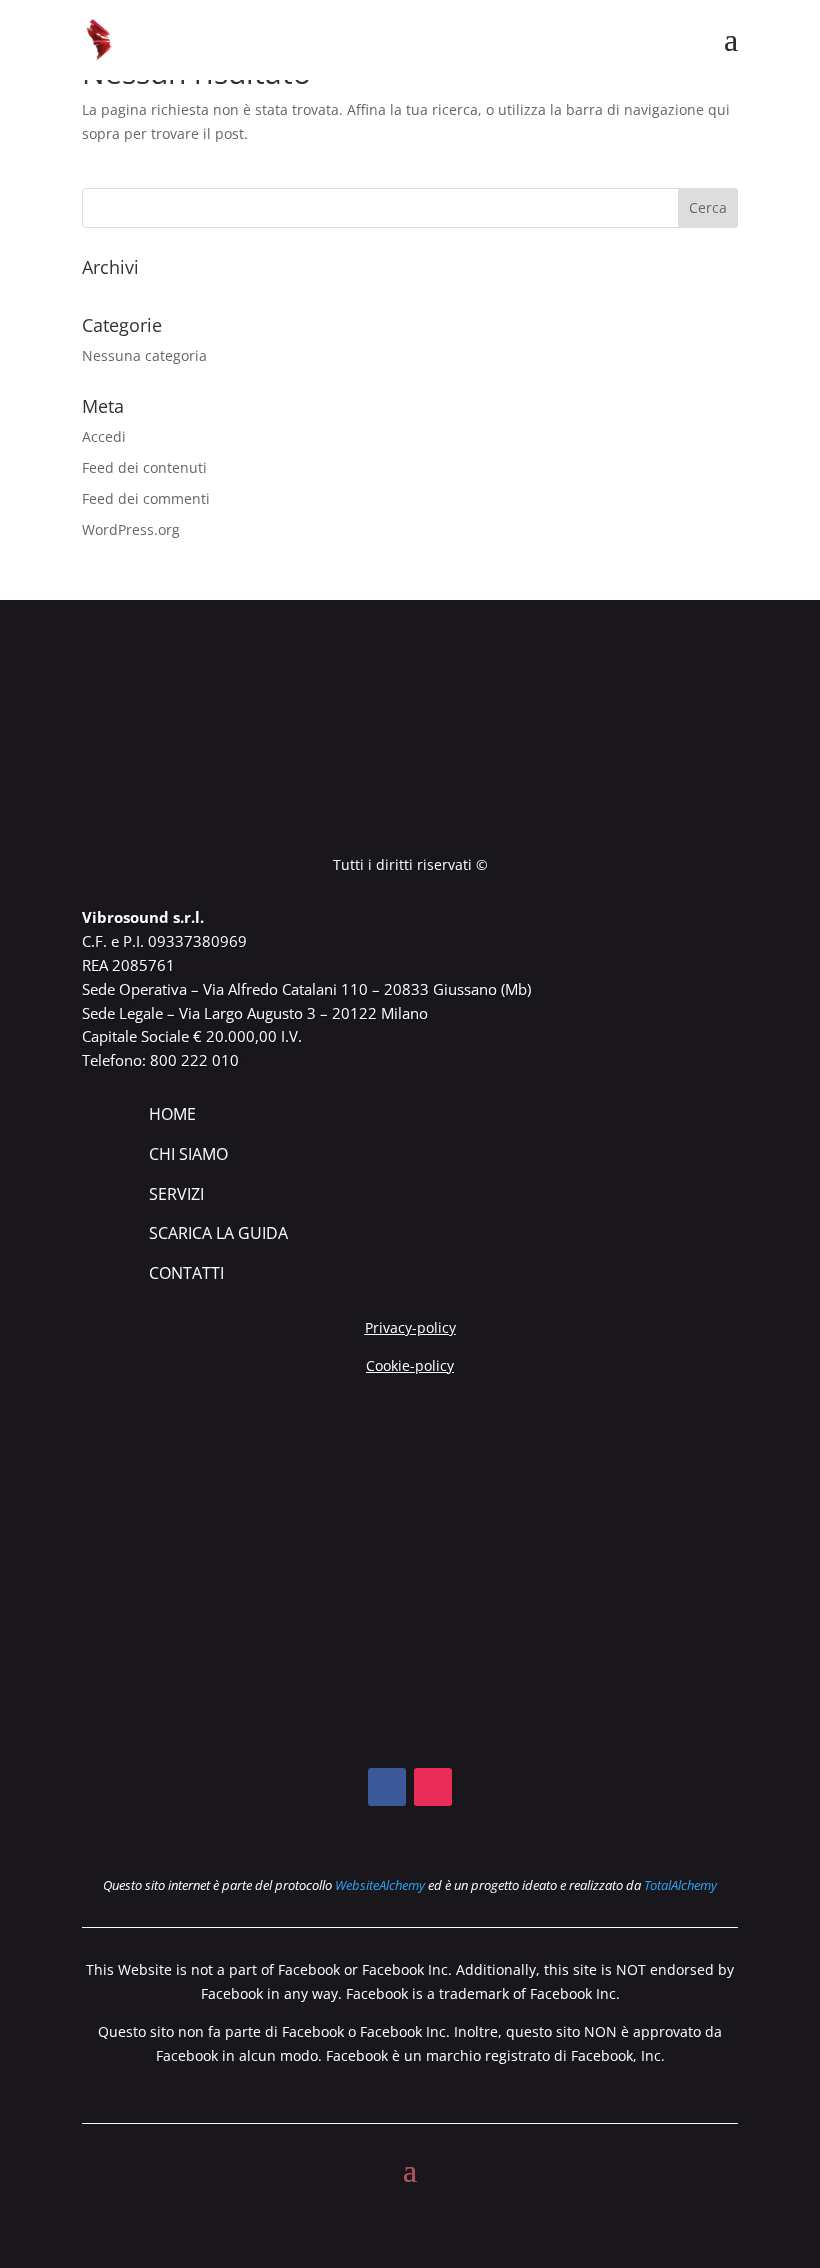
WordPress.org (131, 529)
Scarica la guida (218, 1233)
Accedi (104, 436)
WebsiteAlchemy (380, 1885)
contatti (186, 1273)
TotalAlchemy (680, 1885)
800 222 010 (194, 1060)
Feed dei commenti (146, 498)
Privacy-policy (410, 1327)
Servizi (176, 1194)
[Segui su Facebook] (387, 1787)
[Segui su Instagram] (433, 1787)
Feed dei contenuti (144, 467)
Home (172, 1114)
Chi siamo (188, 1154)
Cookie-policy (410, 1365)
